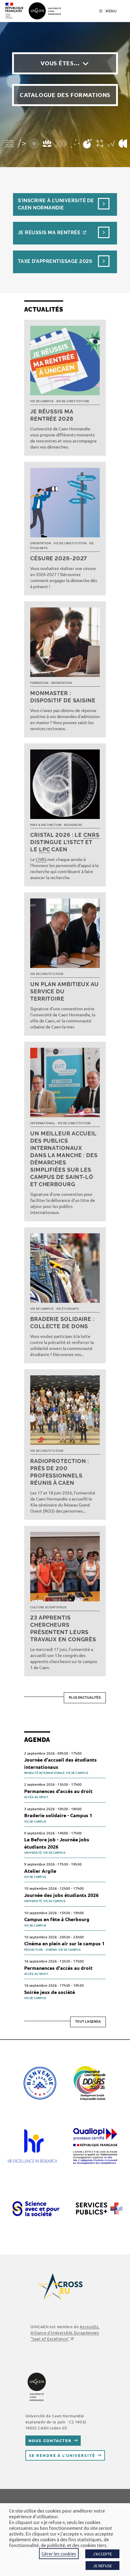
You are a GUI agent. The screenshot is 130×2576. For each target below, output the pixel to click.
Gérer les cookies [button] (59, 2553)
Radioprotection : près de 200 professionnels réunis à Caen (60, 1472)
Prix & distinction (46, 825)
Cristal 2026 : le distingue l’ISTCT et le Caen (65, 842)
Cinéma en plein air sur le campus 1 (64, 1943)
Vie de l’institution (73, 401)
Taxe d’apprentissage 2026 (55, 261)
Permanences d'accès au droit (58, 1791)
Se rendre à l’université (62, 2455)
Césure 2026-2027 (59, 558)
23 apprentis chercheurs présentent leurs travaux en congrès (63, 1628)
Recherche (73, 825)
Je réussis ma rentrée (49, 233)
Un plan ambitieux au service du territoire (65, 991)
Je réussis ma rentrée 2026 (52, 415)
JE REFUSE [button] (102, 2566)
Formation (39, 683)
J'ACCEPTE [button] (102, 2554)
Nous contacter (50, 2440)
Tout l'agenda (88, 2022)
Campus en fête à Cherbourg (57, 1919)
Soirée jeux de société (50, 1992)
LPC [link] (45, 849)
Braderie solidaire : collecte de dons (62, 1323)
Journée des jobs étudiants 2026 (61, 1895)
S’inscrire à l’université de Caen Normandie (56, 204)
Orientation (41, 543)
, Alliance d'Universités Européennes (65, 2333)
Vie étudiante (68, 1309)
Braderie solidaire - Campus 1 (58, 1815)
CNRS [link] (91, 835)
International (43, 1123)
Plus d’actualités (85, 1698)
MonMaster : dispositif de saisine (63, 697)
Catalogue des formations (65, 95)
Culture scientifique (48, 1607)
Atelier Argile (40, 1871)
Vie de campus (42, 401)
